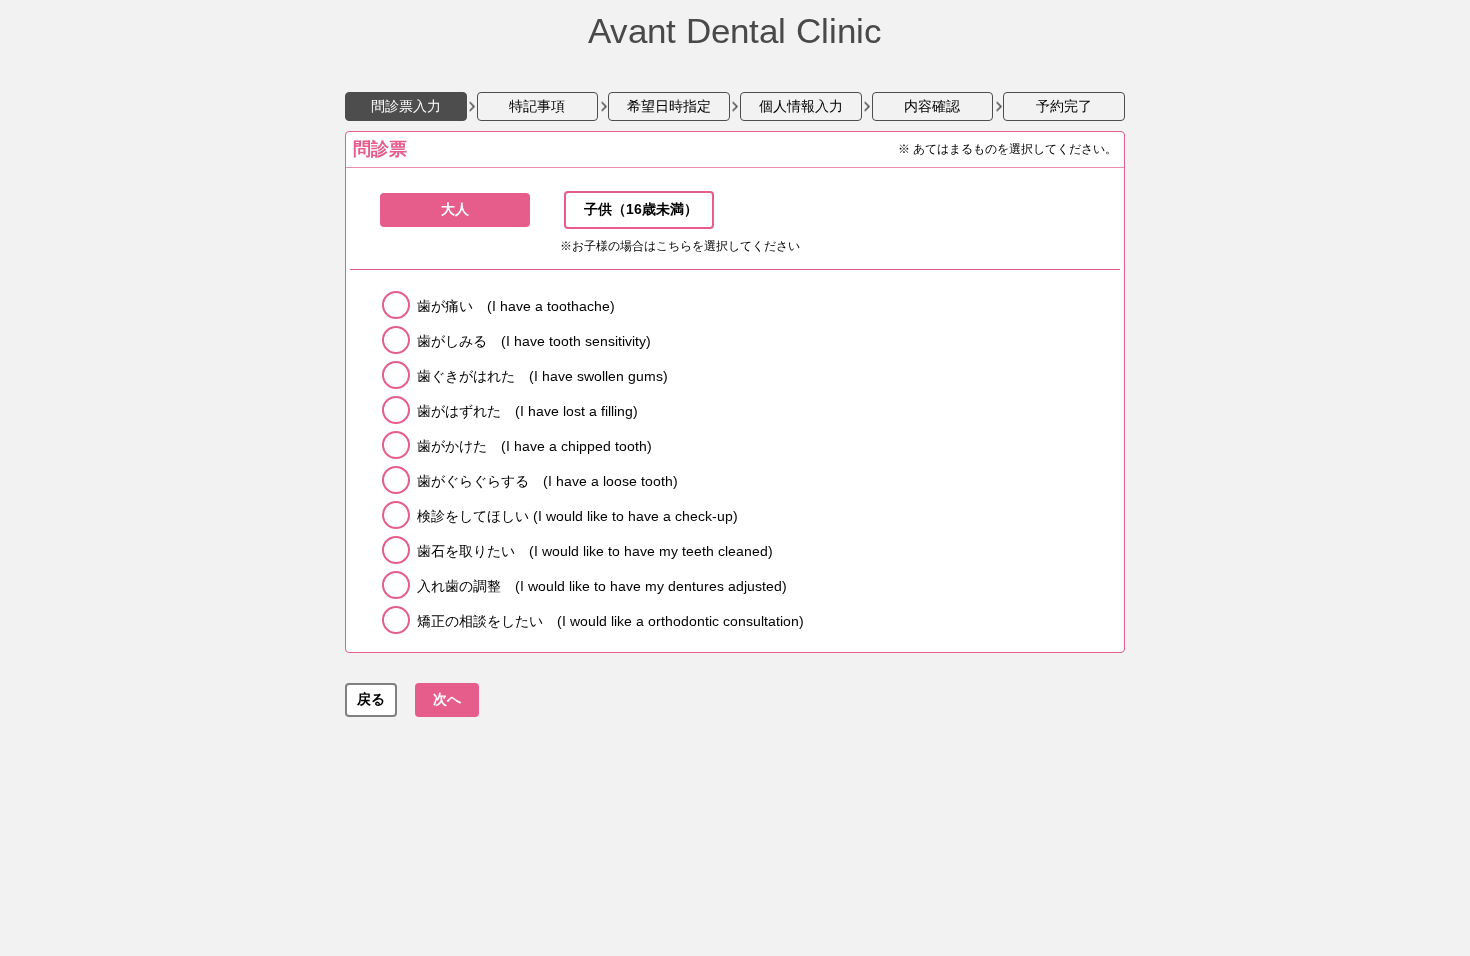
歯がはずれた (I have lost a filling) (527, 411)
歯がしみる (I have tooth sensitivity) (534, 341)
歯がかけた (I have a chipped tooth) (534, 446)
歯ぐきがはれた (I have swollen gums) (542, 376)
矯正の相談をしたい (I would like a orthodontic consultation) (610, 621)
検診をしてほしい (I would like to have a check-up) (577, 516)
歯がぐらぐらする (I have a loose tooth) (547, 481)
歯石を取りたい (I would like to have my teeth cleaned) (595, 551)
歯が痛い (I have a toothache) (516, 306)
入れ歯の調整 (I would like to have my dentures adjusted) (602, 586)
